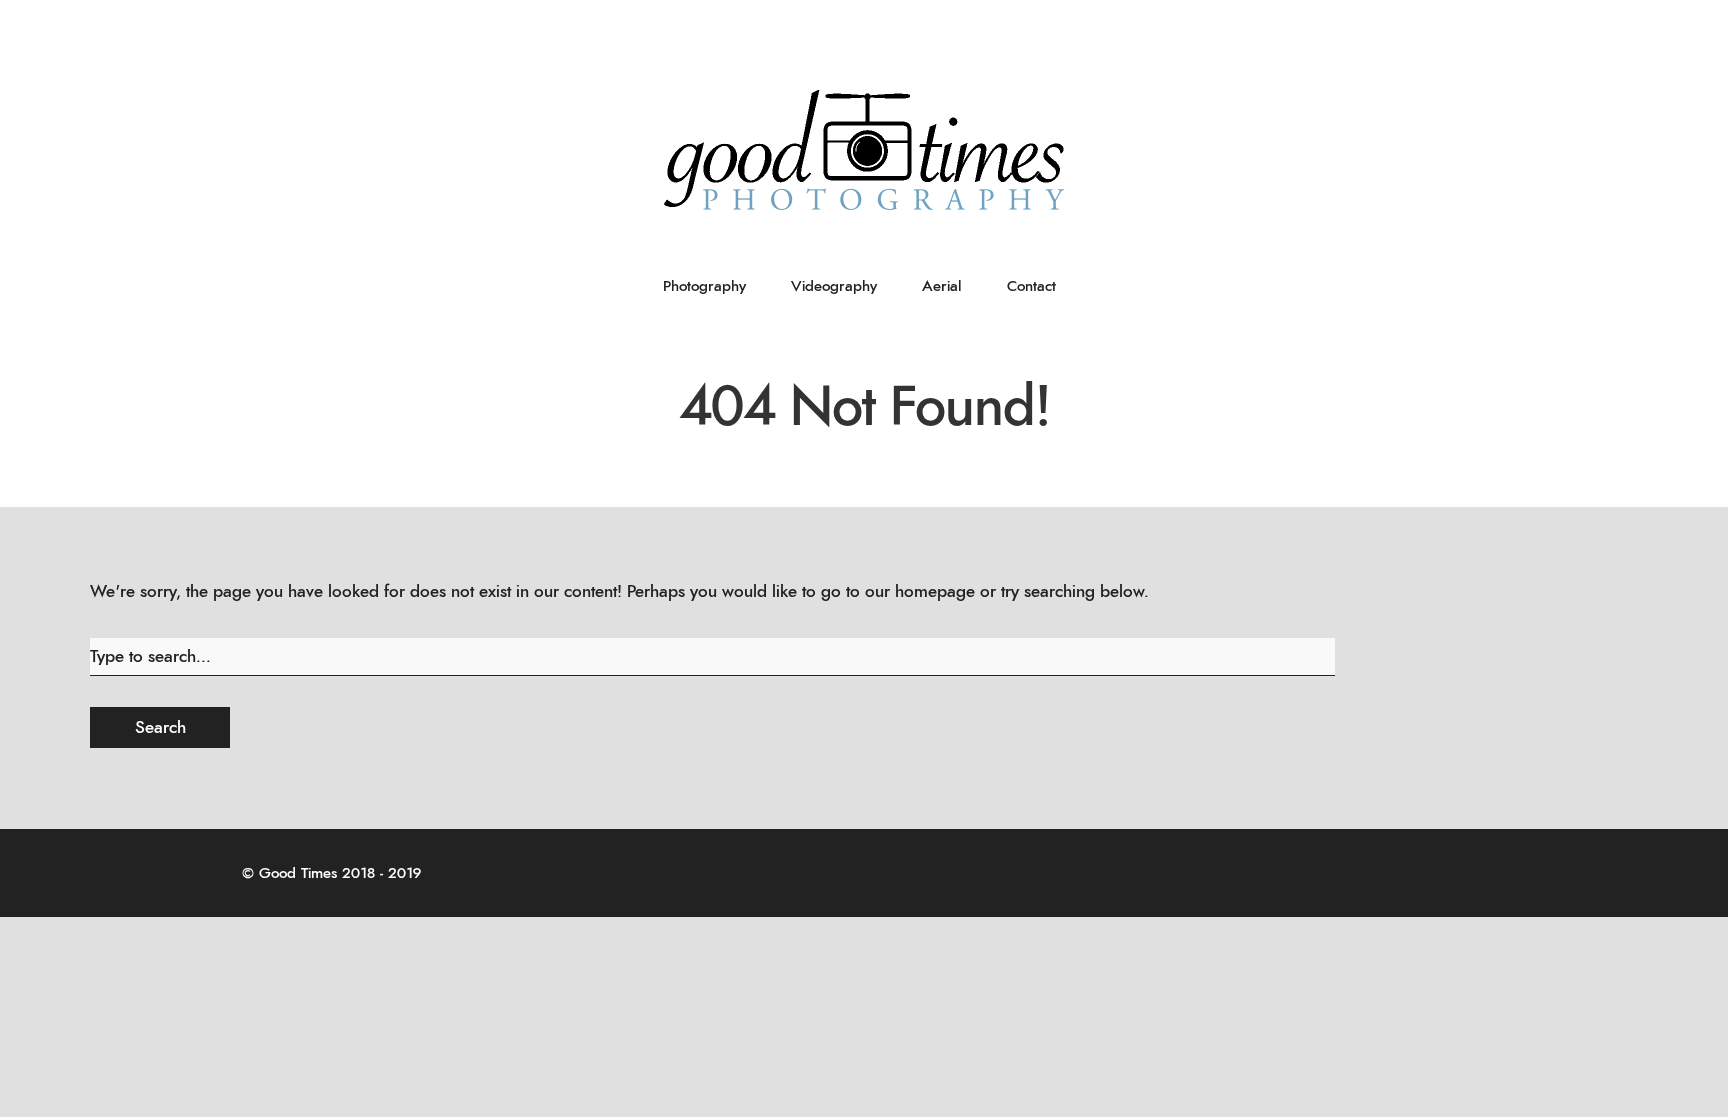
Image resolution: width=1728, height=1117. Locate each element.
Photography (704, 286)
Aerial (942, 286)
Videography (834, 286)
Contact (1031, 286)
